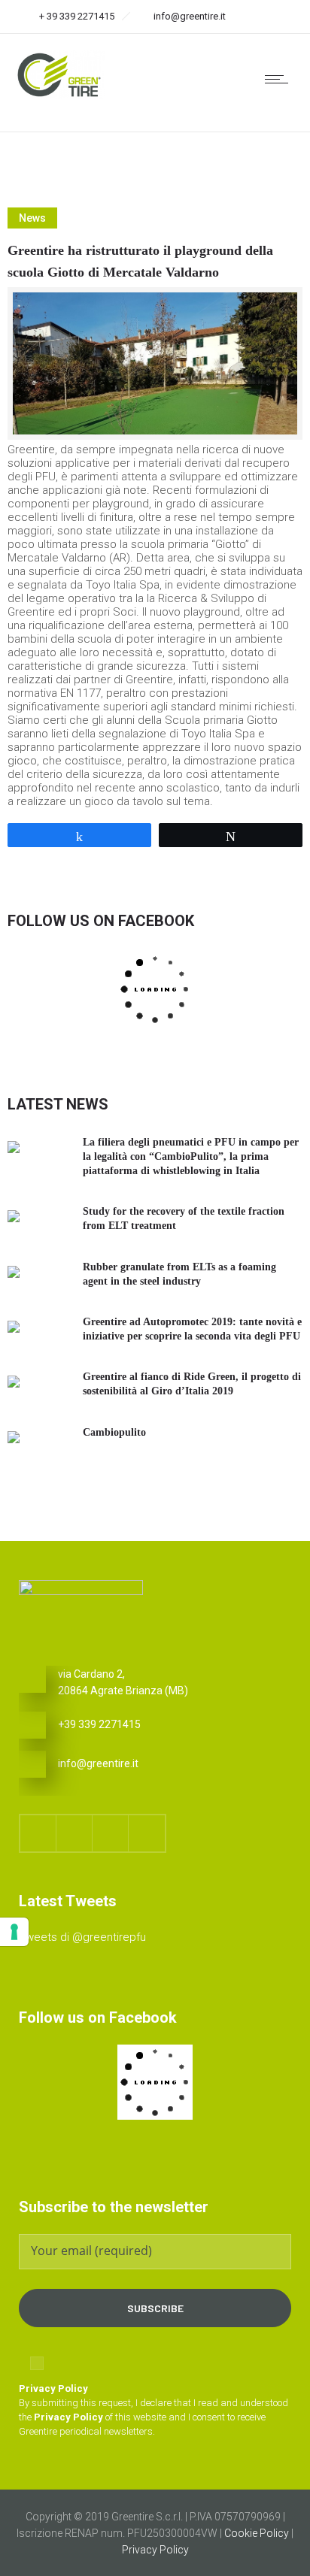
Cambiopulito (114, 1432)
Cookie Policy (257, 2533)
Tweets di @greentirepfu (82, 1937)
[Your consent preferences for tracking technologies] (14, 1932)
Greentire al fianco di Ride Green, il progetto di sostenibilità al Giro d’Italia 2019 (192, 1384)
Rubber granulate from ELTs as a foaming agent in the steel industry (179, 1274)
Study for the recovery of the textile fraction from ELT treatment (184, 1218)
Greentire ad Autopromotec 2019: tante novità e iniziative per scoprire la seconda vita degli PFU (192, 1329)
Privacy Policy (155, 2550)
